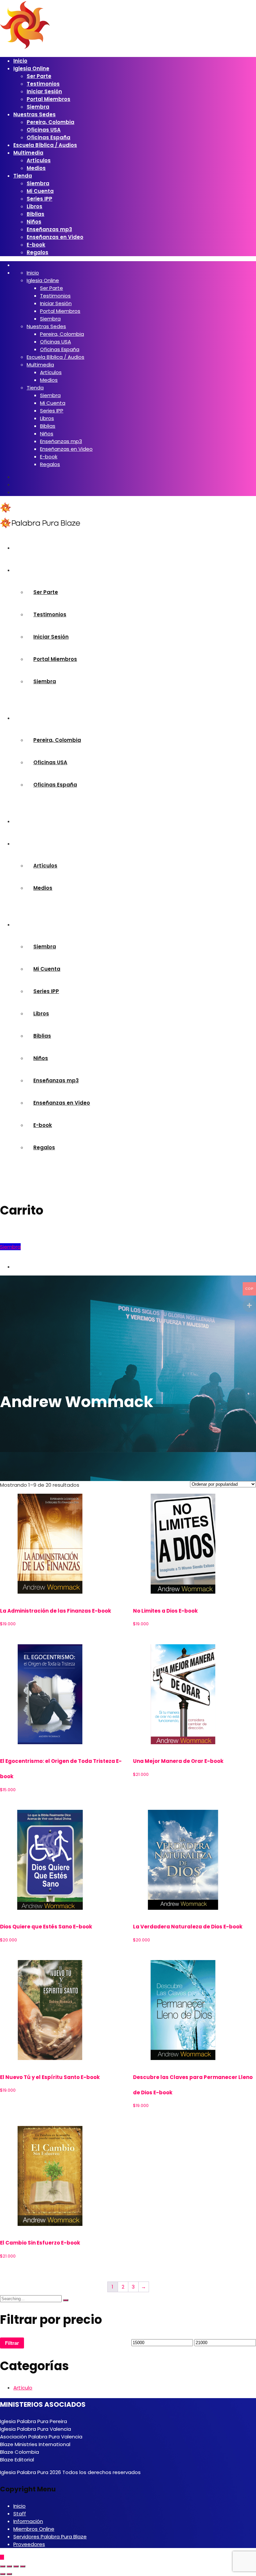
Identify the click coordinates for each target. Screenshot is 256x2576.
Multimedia (28, 153)
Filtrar (12, 2343)
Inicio (20, 61)
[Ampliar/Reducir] (3, 2566)
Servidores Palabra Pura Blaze (50, 2537)
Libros (34, 206)
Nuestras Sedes (34, 114)
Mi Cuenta (40, 191)
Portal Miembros (48, 99)
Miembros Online (34, 2529)
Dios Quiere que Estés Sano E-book (46, 1927)
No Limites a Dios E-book (165, 1611)
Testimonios (43, 84)
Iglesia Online (31, 68)
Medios (36, 168)
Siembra (38, 107)
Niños (34, 222)
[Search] (66, 2300)
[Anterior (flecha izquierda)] (3, 2574)
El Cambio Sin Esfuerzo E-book (40, 2243)
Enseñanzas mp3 (49, 229)
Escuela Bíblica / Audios (45, 145)
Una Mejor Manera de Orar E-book (178, 1761)
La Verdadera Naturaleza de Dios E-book (188, 1927)
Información (28, 2521)
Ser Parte (39, 76)
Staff (20, 2514)
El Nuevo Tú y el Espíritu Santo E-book (50, 2077)
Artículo (23, 2388)
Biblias (35, 214)
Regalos (37, 252)
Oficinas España (48, 137)
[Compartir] (16, 2566)
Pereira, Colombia (50, 122)
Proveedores (29, 2544)
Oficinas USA (44, 130)
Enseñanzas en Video (55, 237)
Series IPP (39, 199)
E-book (36, 245)
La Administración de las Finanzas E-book (55, 1611)
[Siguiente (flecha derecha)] (9, 2574)
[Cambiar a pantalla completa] (9, 2566)
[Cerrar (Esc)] (23, 2566)
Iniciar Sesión (44, 91)
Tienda (23, 176)
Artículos (39, 160)
